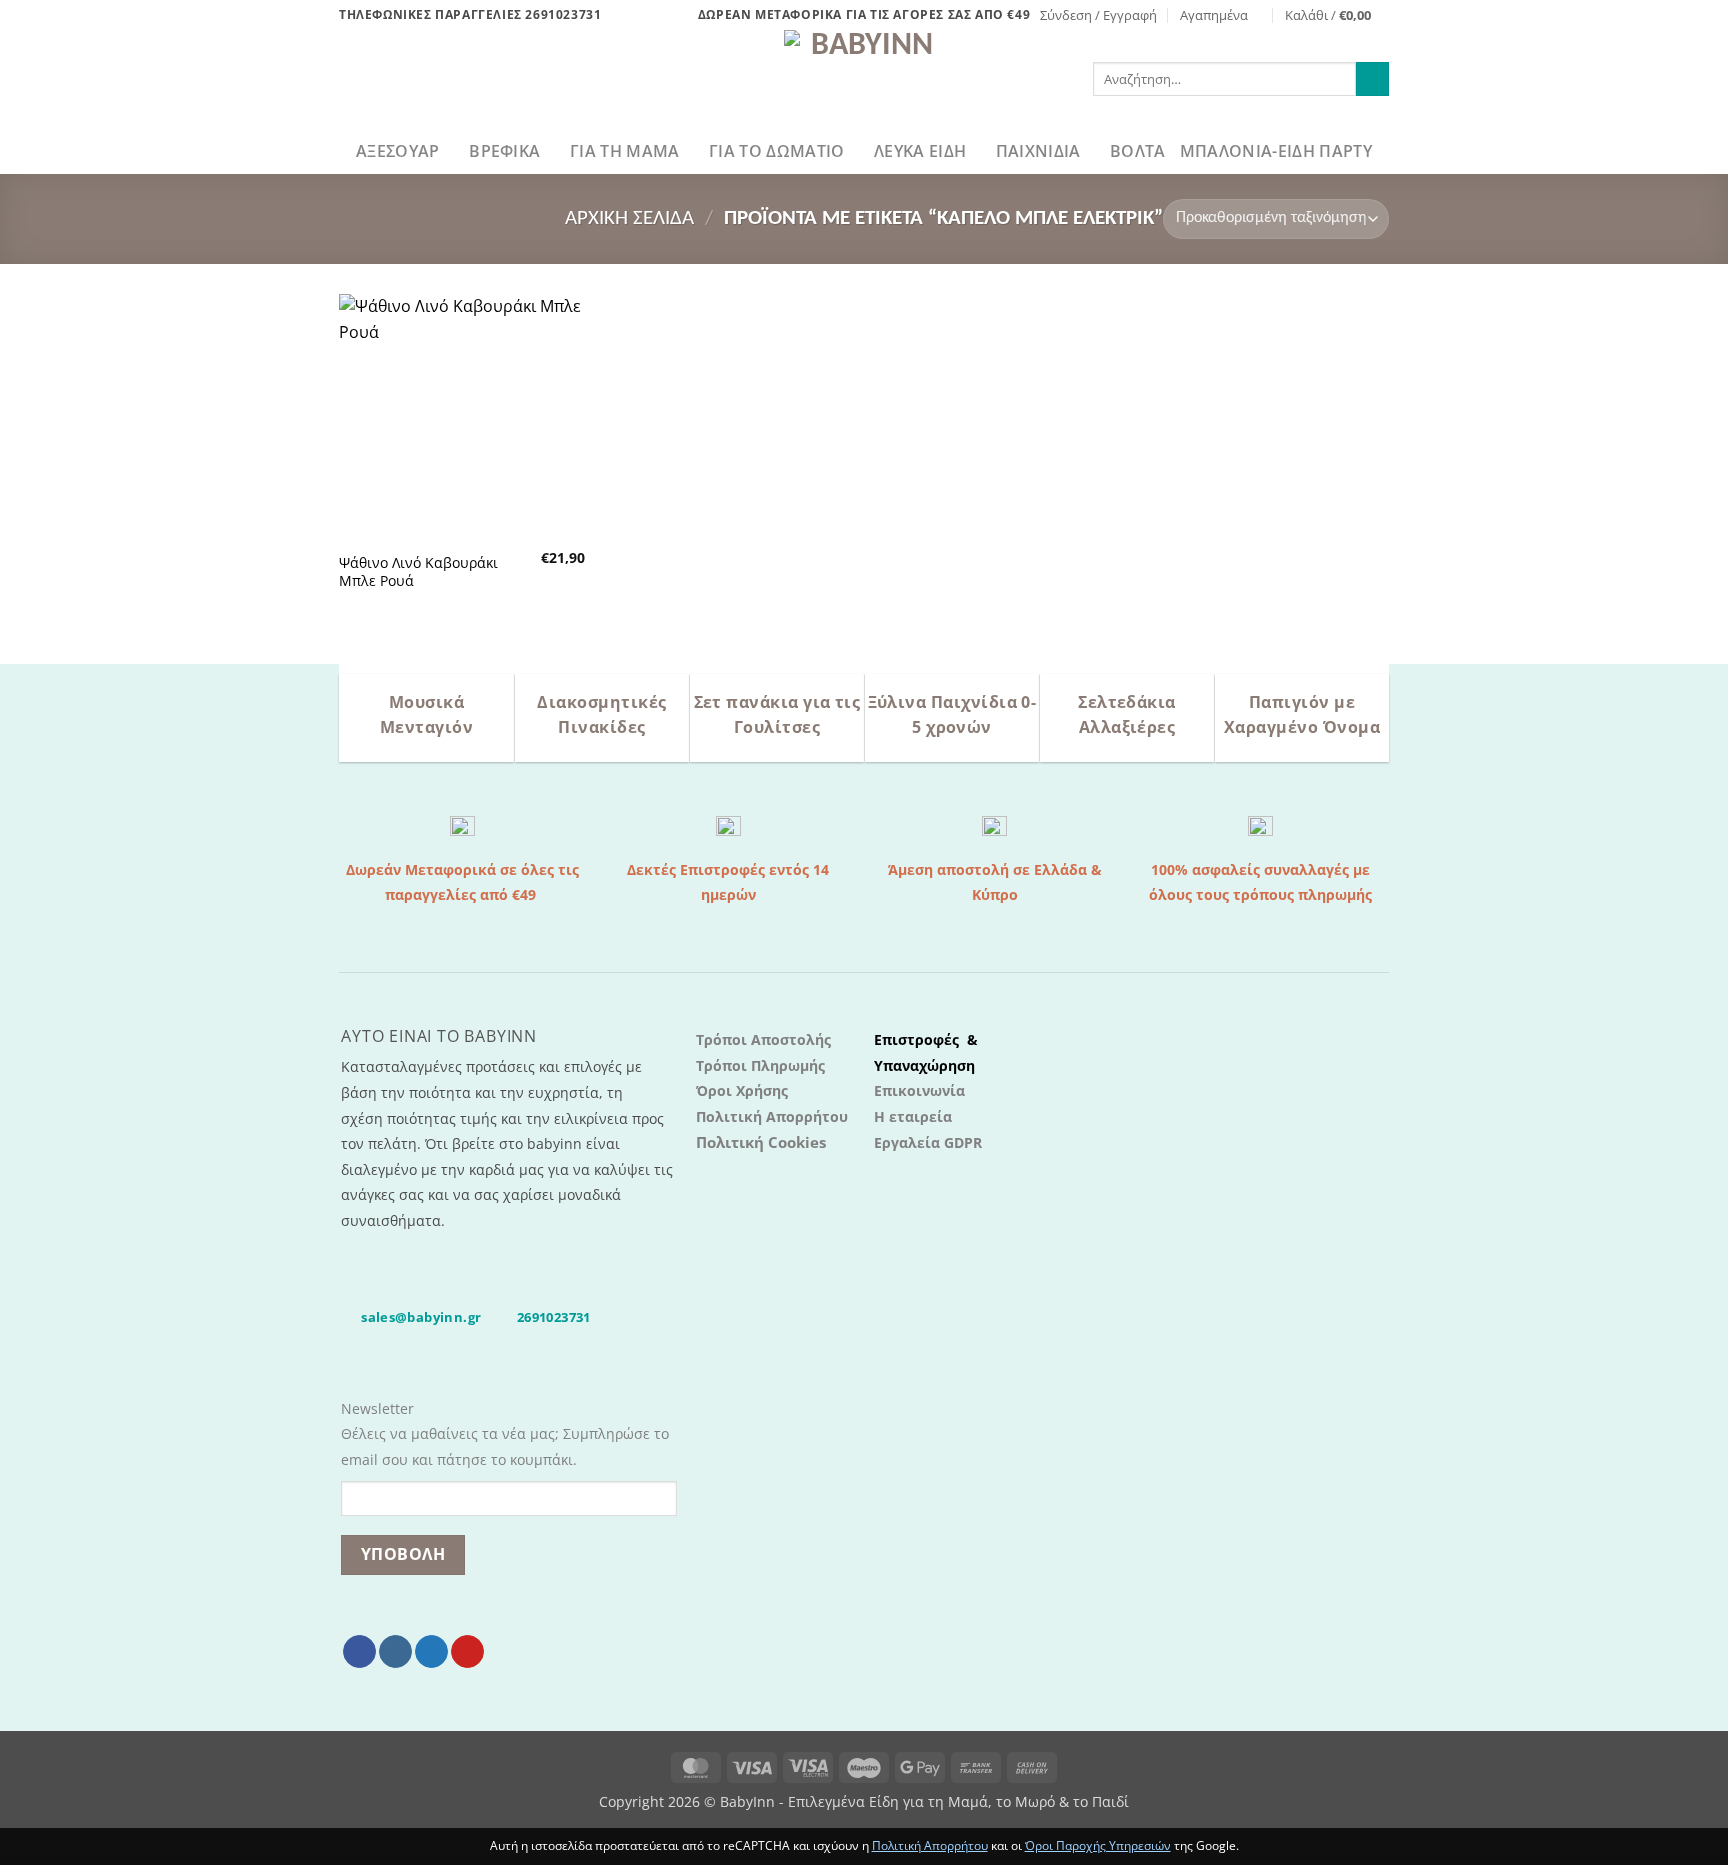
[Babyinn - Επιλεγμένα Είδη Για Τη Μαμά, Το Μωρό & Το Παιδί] (864, 79)
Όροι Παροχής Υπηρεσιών (1098, 1845)
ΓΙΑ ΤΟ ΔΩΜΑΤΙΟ (776, 151)
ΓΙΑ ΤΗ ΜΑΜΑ (625, 151)
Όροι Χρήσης (742, 1090)
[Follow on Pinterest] (467, 1652)
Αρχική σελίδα (629, 218)
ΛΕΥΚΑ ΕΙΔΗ (920, 151)
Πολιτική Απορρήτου (772, 1116)
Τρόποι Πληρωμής (760, 1065)
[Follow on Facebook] (359, 1652)
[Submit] (1372, 79)
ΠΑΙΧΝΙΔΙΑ (1038, 151)
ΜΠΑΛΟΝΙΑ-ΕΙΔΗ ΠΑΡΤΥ (1276, 151)
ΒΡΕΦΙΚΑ (504, 151)
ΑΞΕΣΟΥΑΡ (398, 151)
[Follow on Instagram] (395, 1652)
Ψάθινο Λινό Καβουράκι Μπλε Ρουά (418, 572)
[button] (1098, 15)
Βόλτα (1138, 151)
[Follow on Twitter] (431, 1652)
